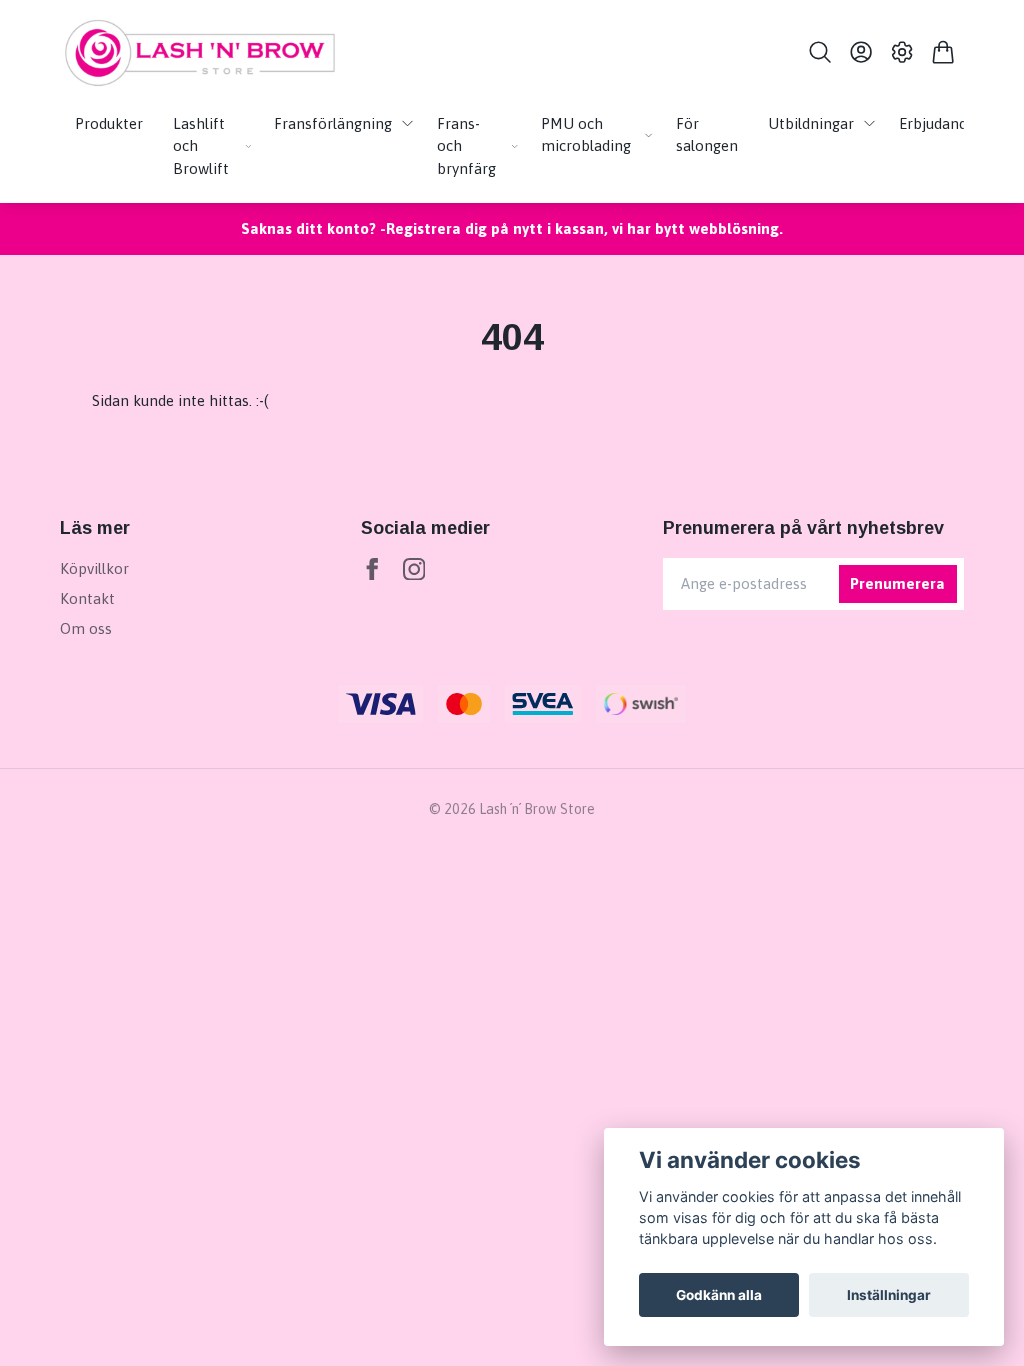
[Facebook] (372, 569)
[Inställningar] (902, 52)
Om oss (86, 628)
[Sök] (819, 52)
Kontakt (87, 598)
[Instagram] (414, 569)
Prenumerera (897, 583)
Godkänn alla (719, 1295)
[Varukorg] (943, 52)
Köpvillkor (94, 568)
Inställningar (889, 1295)
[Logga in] (860, 52)
